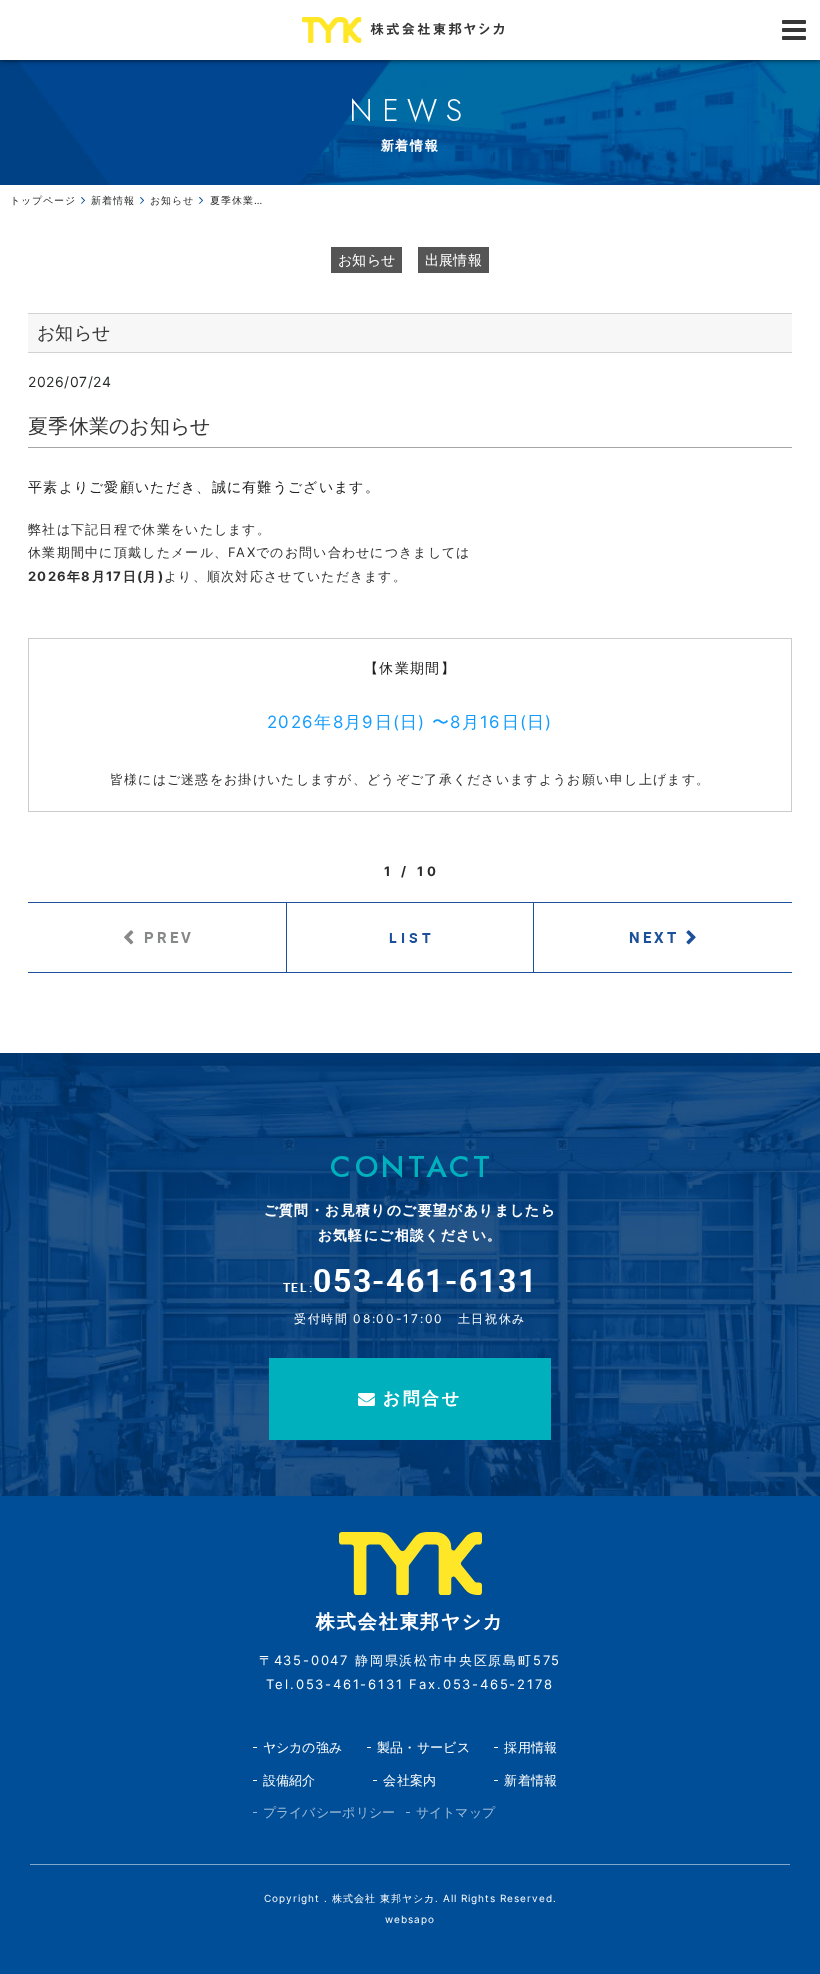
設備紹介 (289, 1780)
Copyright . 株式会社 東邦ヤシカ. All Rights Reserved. (410, 1898)
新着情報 (530, 1780)
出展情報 (453, 259)
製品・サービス (423, 1747)
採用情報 (530, 1747)
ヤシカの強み (303, 1747)
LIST (412, 937)
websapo (410, 1919)
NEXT (654, 937)
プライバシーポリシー (329, 1812)
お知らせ (366, 259)
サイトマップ (456, 1812)
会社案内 (409, 1780)
